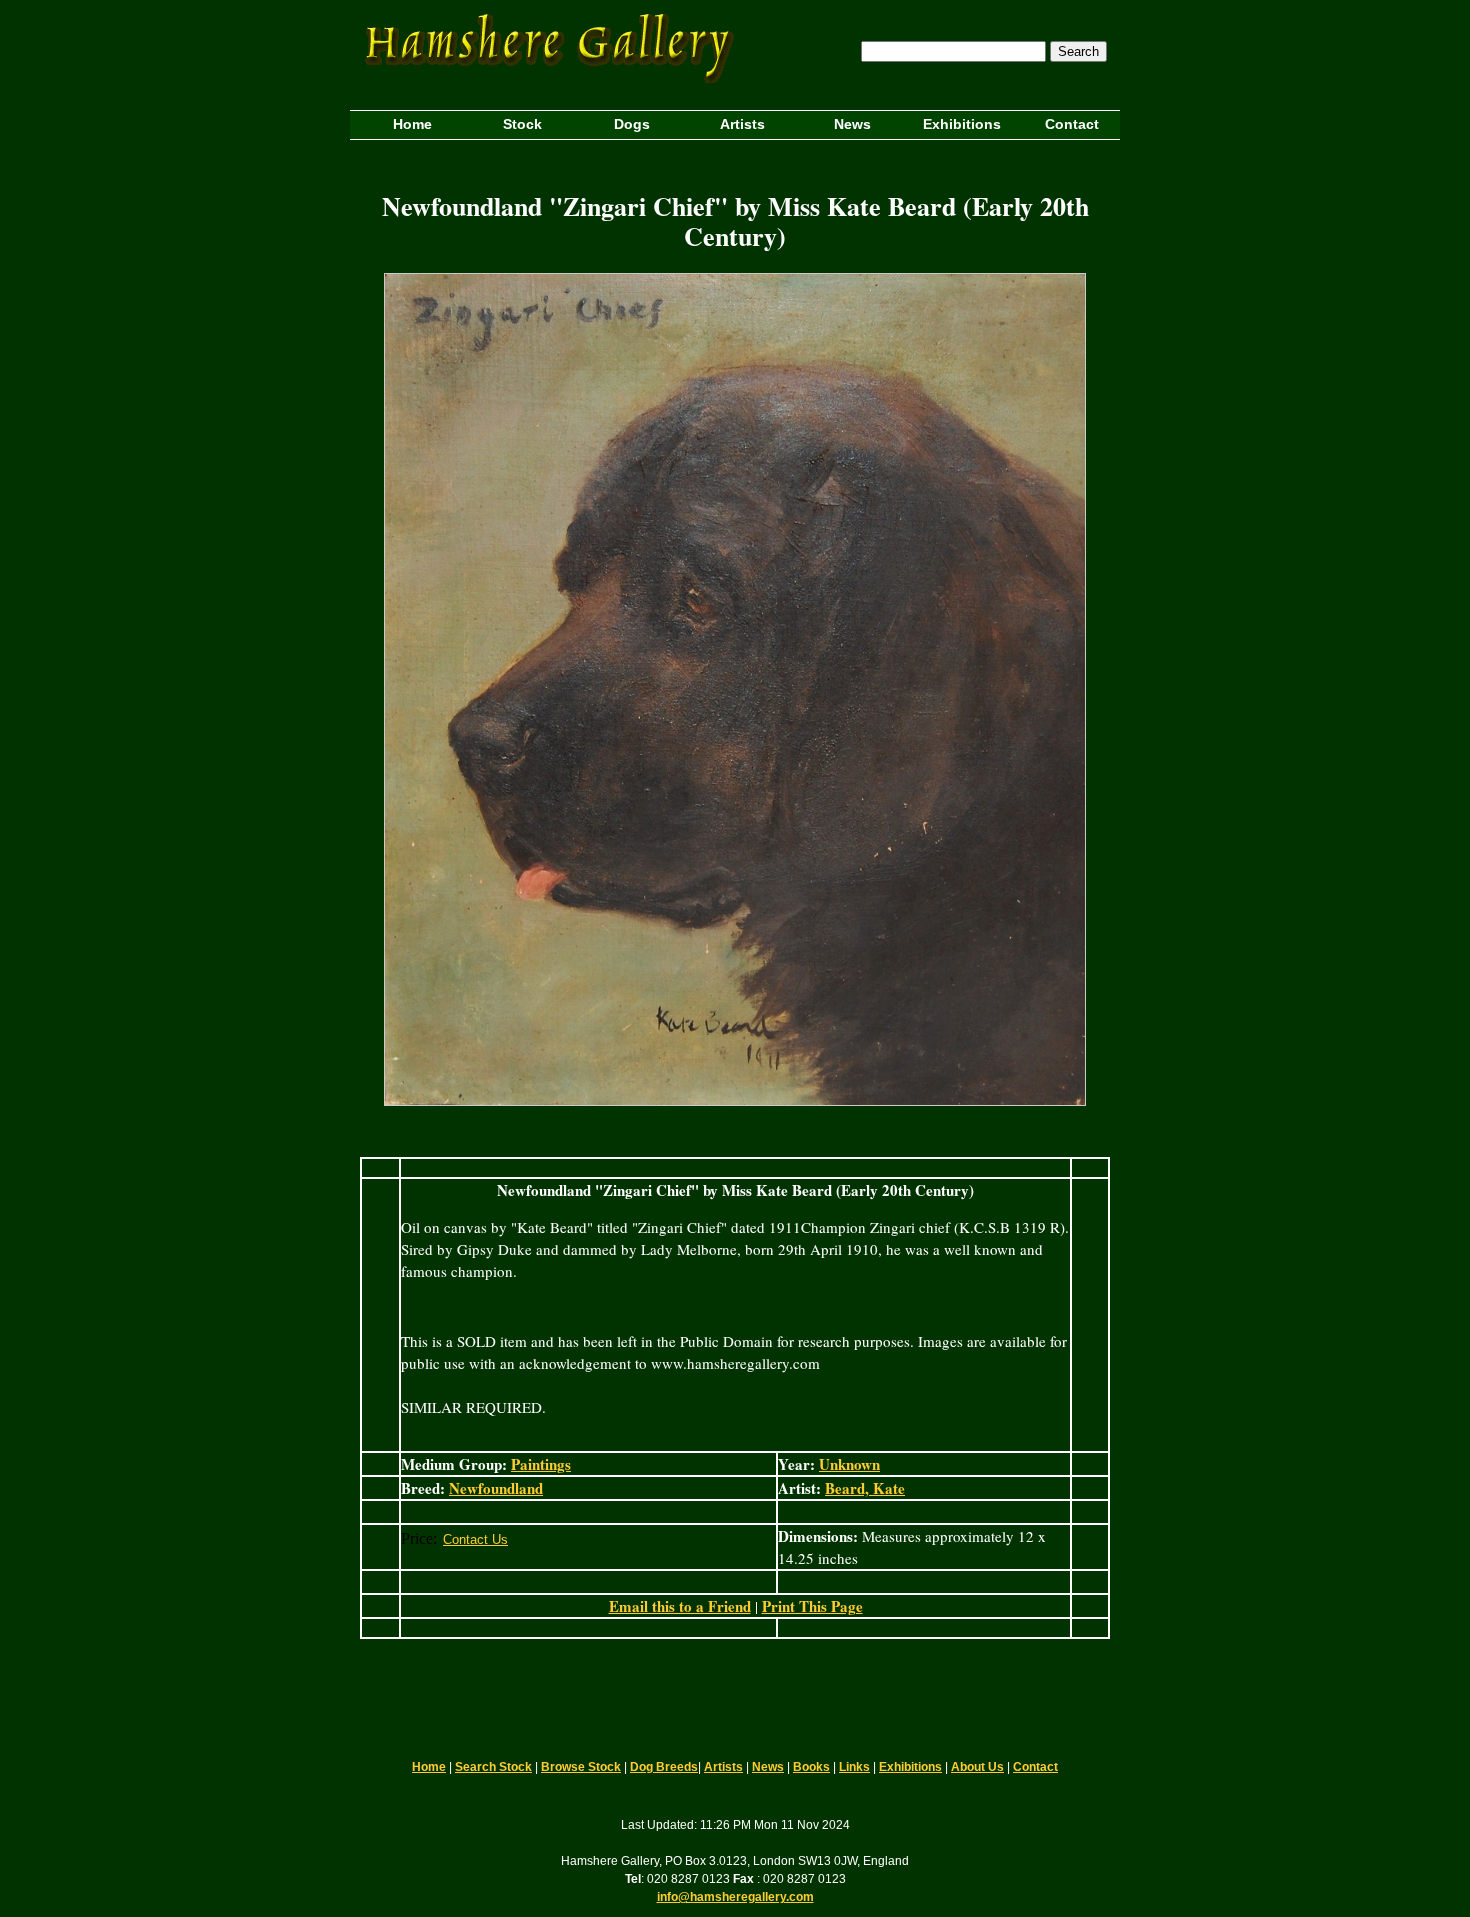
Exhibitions (910, 1767)
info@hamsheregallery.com (735, 1897)
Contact (1035, 1767)
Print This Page (812, 1606)
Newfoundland (496, 1488)
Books (811, 1767)
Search (1078, 51)
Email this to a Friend (680, 1606)
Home (429, 1767)
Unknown (849, 1464)
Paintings (541, 1464)
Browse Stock (581, 1767)
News (768, 1767)
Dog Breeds (664, 1767)
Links (854, 1767)
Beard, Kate (865, 1488)
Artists (723, 1767)
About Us (977, 1767)
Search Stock (493, 1767)
